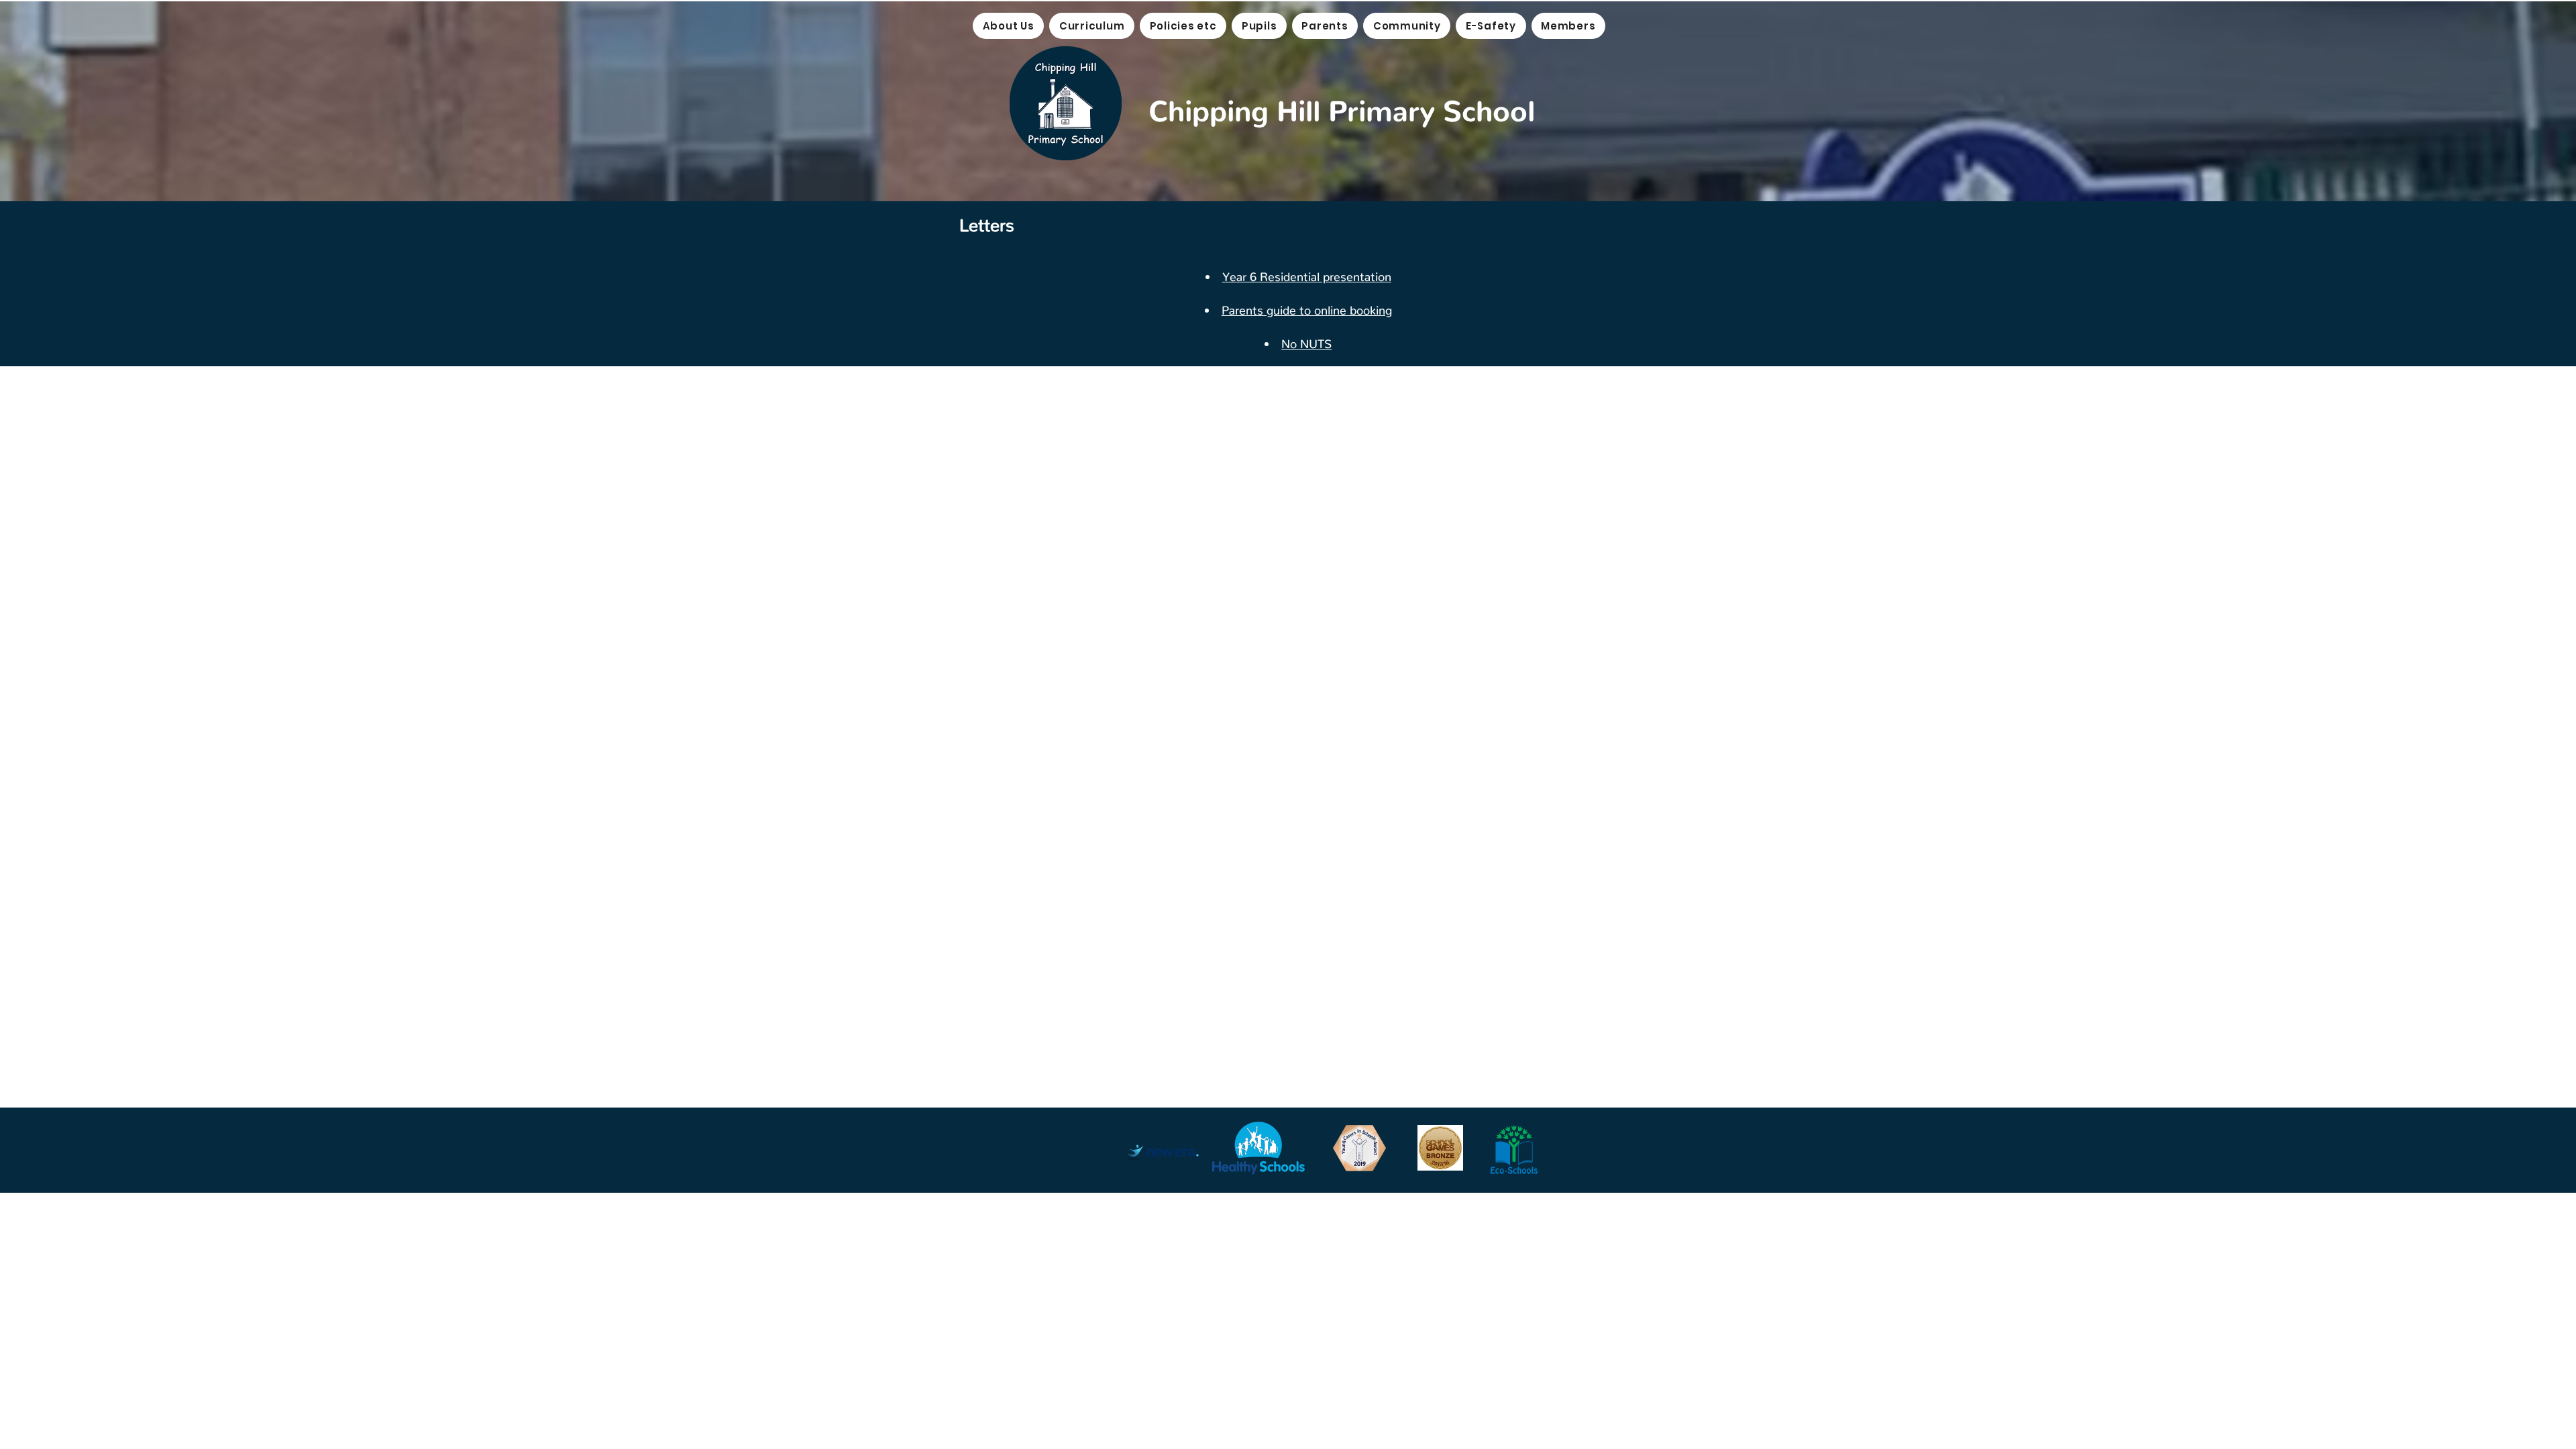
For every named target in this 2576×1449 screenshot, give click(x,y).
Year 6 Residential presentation (1307, 273)
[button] (1008, 26)
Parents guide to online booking (1307, 307)
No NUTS (1306, 340)
